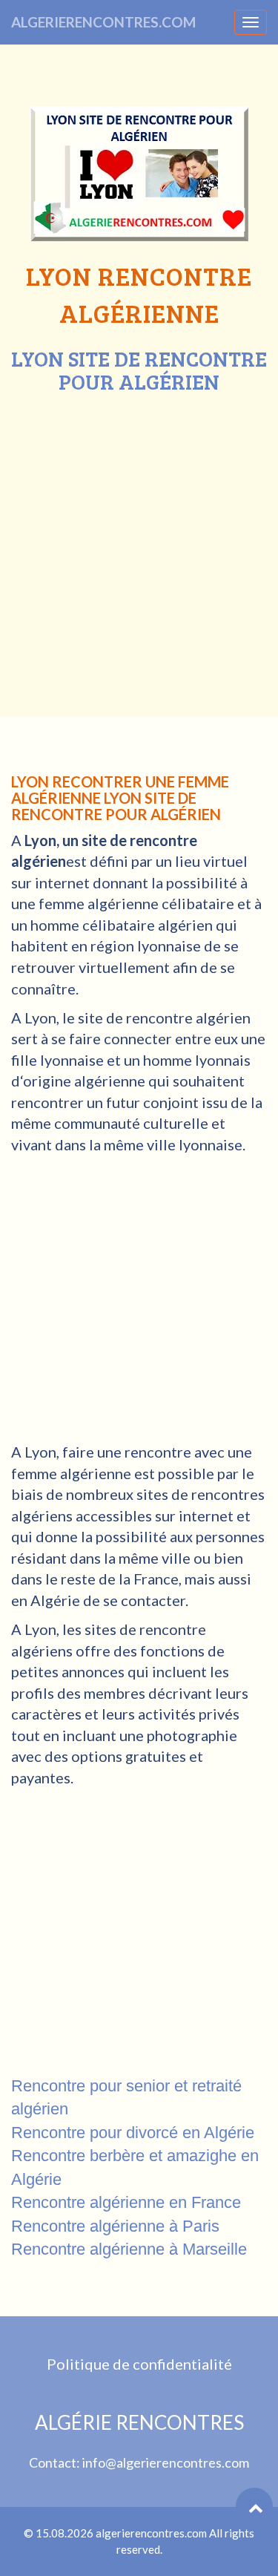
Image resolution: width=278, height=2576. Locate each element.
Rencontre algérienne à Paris (115, 2226)
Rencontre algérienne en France (126, 2202)
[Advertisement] (139, 541)
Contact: (56, 2462)
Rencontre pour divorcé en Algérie (133, 2133)
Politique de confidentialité (139, 2364)
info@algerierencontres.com (166, 2462)
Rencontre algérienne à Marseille (129, 2249)
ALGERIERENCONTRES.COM (103, 22)
